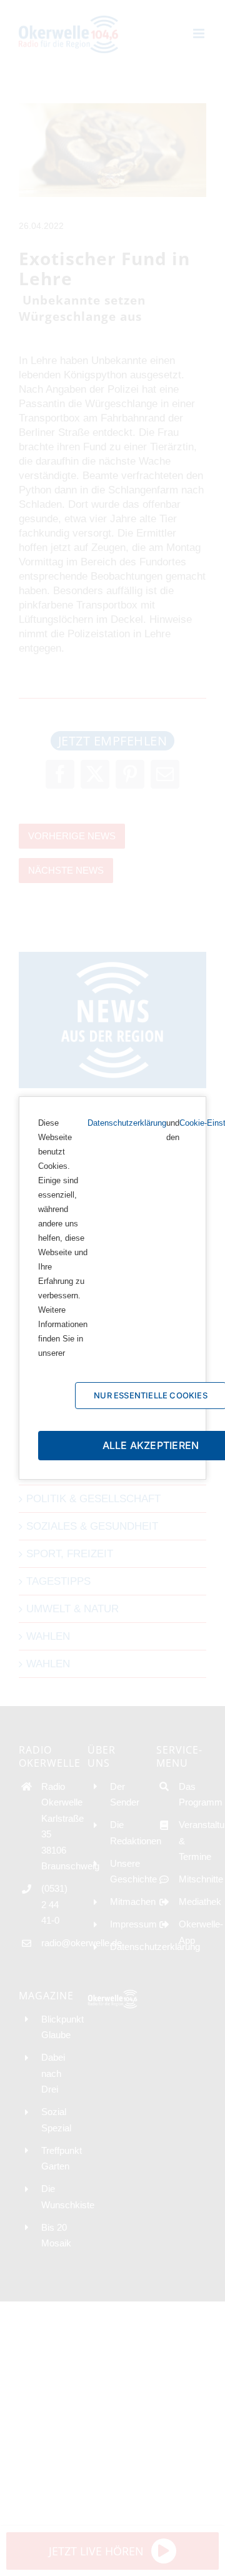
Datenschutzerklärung (127, 1123)
